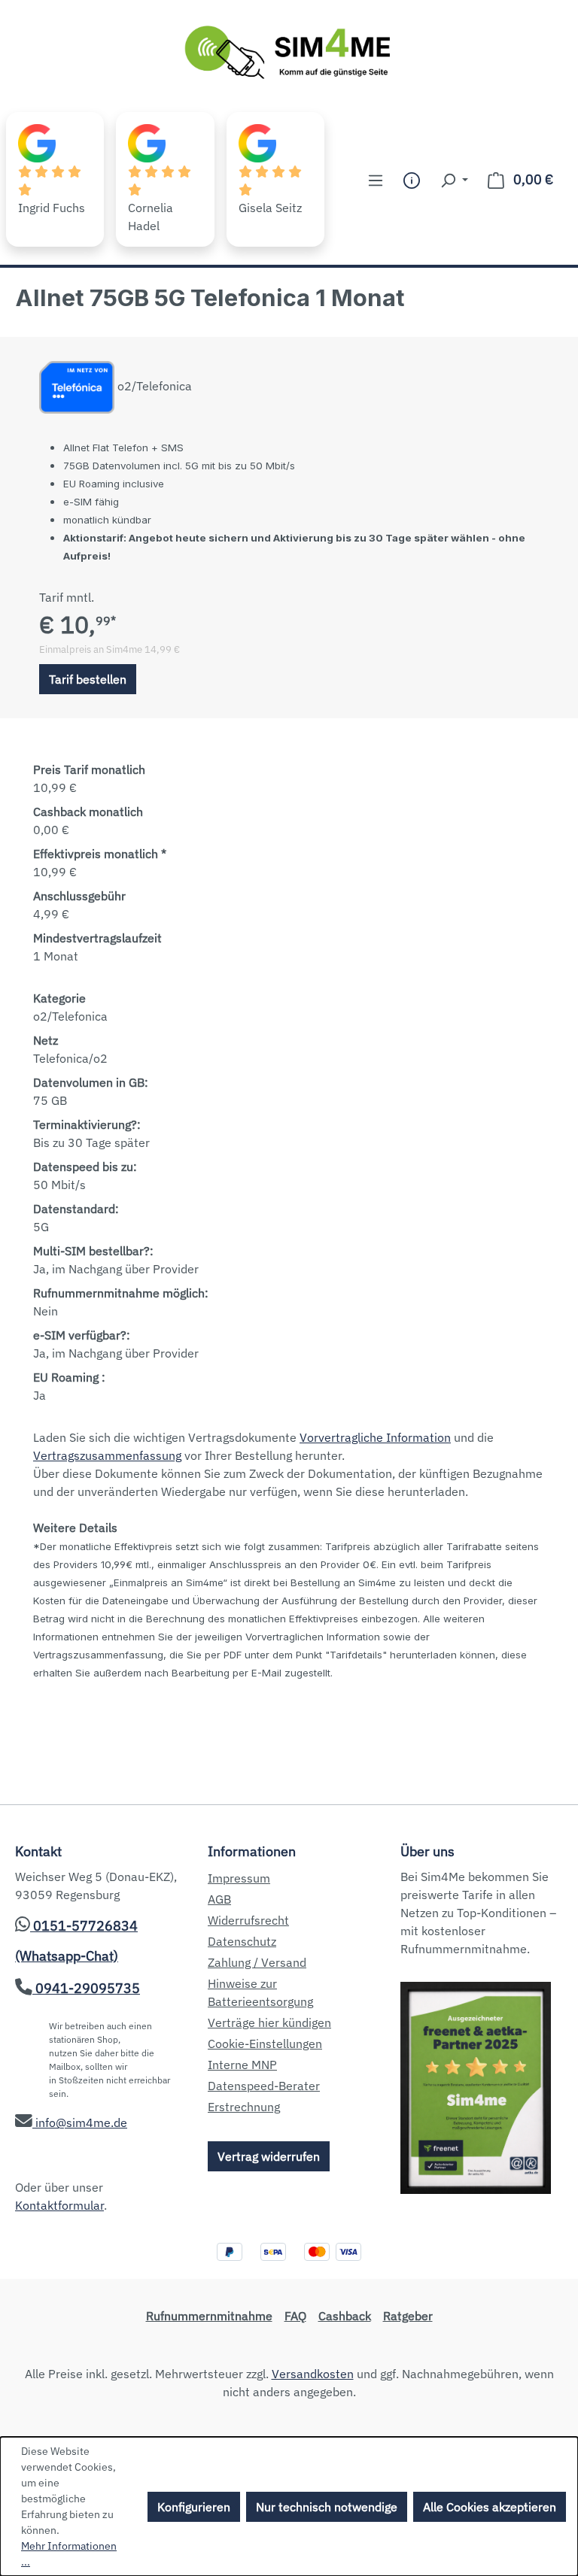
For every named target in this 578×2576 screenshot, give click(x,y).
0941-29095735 (86, 1988)
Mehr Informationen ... (69, 2554)
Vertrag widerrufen (269, 2156)
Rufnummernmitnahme (209, 2316)
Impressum (239, 1878)
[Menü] (376, 180)
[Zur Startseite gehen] (289, 53)
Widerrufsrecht (248, 1920)
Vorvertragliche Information (375, 1437)
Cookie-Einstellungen (265, 2044)
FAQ (295, 2316)
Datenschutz (242, 1941)
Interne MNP (242, 2065)
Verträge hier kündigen (269, 2022)
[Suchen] (454, 180)
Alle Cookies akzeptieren (490, 2507)
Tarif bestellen (88, 679)
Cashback (345, 2316)
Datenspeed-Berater (264, 2086)
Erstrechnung (244, 2107)
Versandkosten (313, 2374)
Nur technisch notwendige (327, 2507)
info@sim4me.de (80, 2122)
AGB (219, 1899)
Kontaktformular (59, 2205)
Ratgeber (408, 2316)
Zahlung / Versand (257, 1962)
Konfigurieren (194, 2507)
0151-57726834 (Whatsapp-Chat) (76, 1941)
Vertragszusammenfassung (107, 1455)
